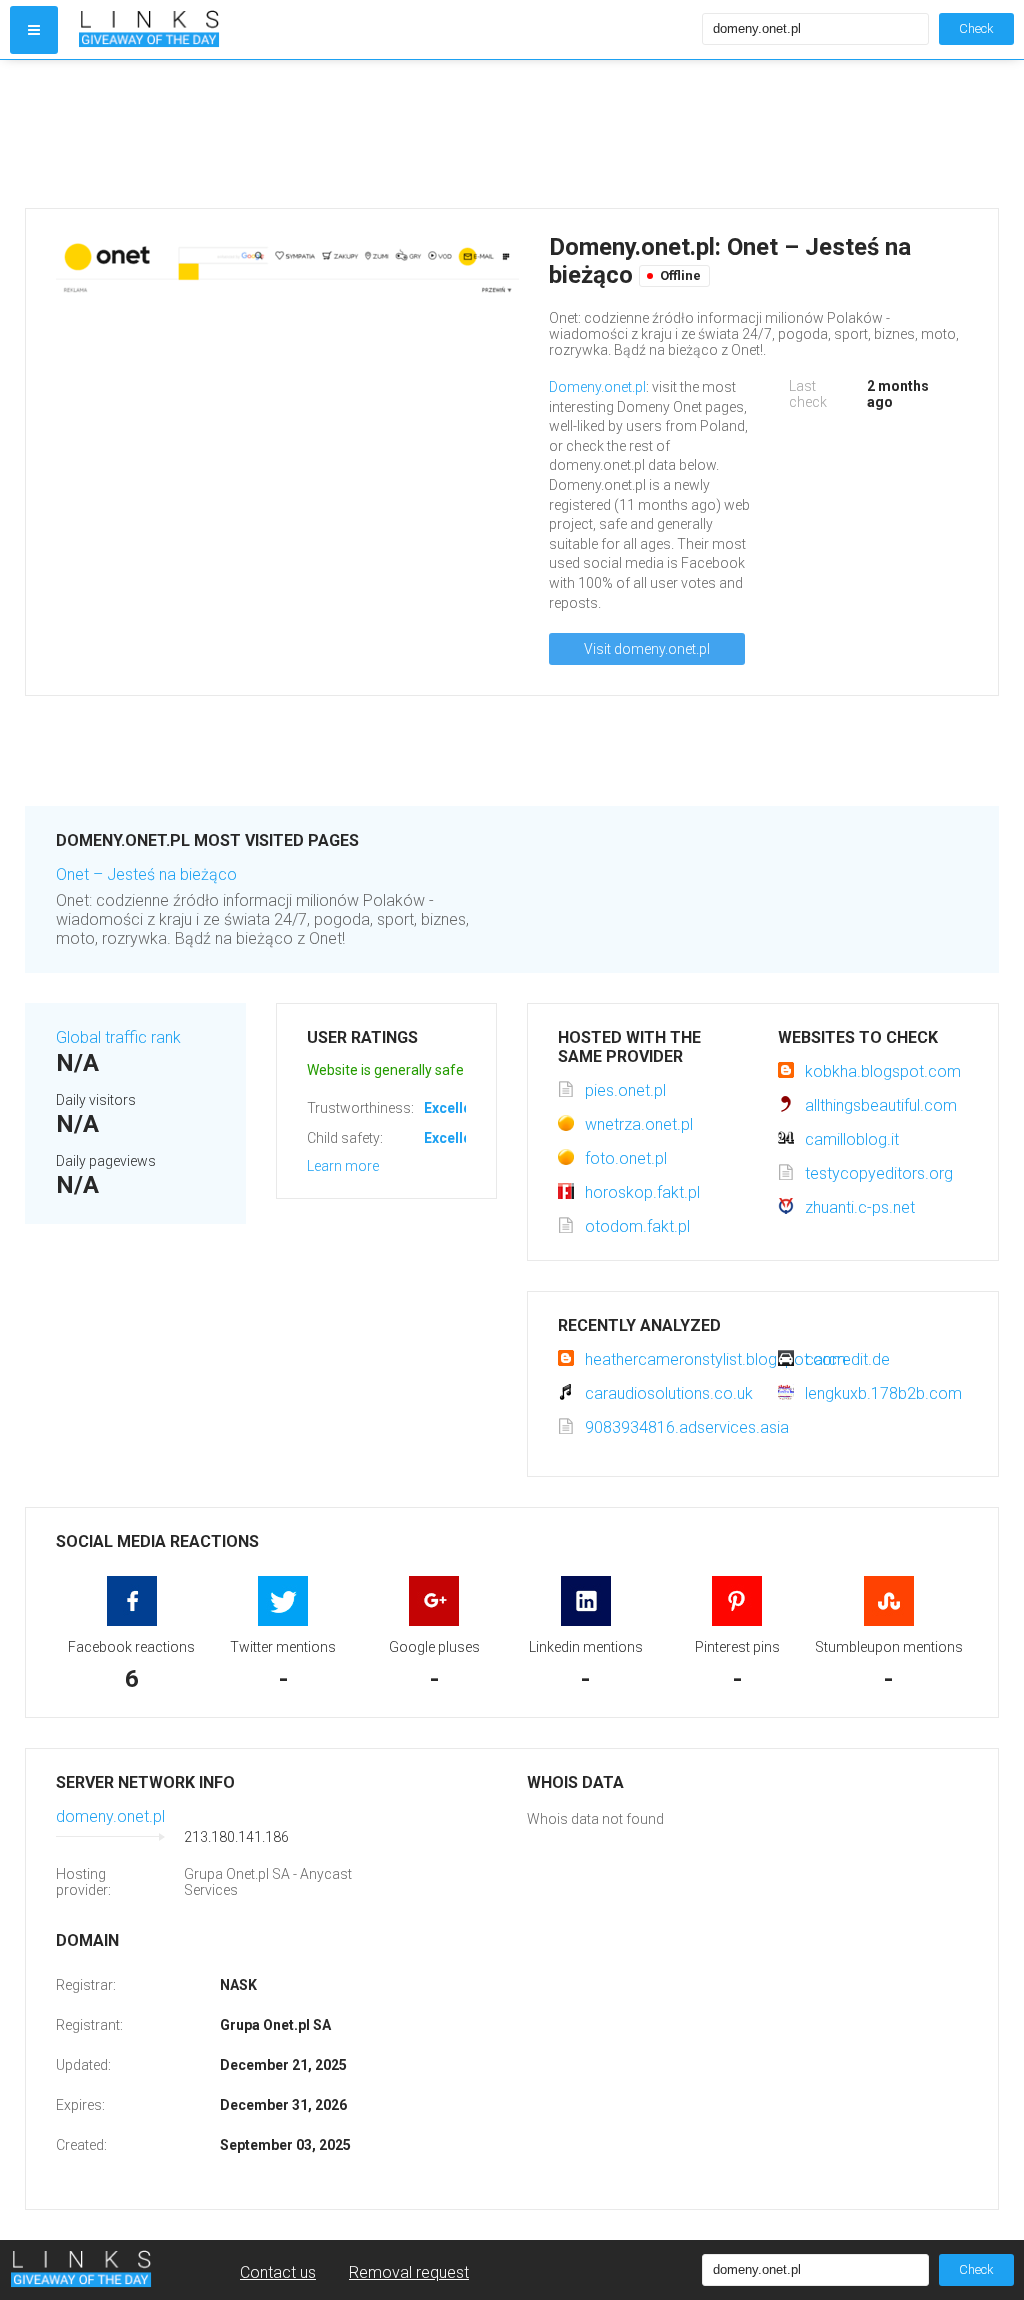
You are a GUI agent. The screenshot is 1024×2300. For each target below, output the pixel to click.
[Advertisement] (512, 134)
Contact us (278, 2272)
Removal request (409, 2272)
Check (976, 28)
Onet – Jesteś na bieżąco (146, 874)
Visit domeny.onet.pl (647, 649)
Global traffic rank (118, 1037)
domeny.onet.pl (110, 1816)
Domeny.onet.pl (597, 387)
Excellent (454, 1108)
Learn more (343, 1166)
